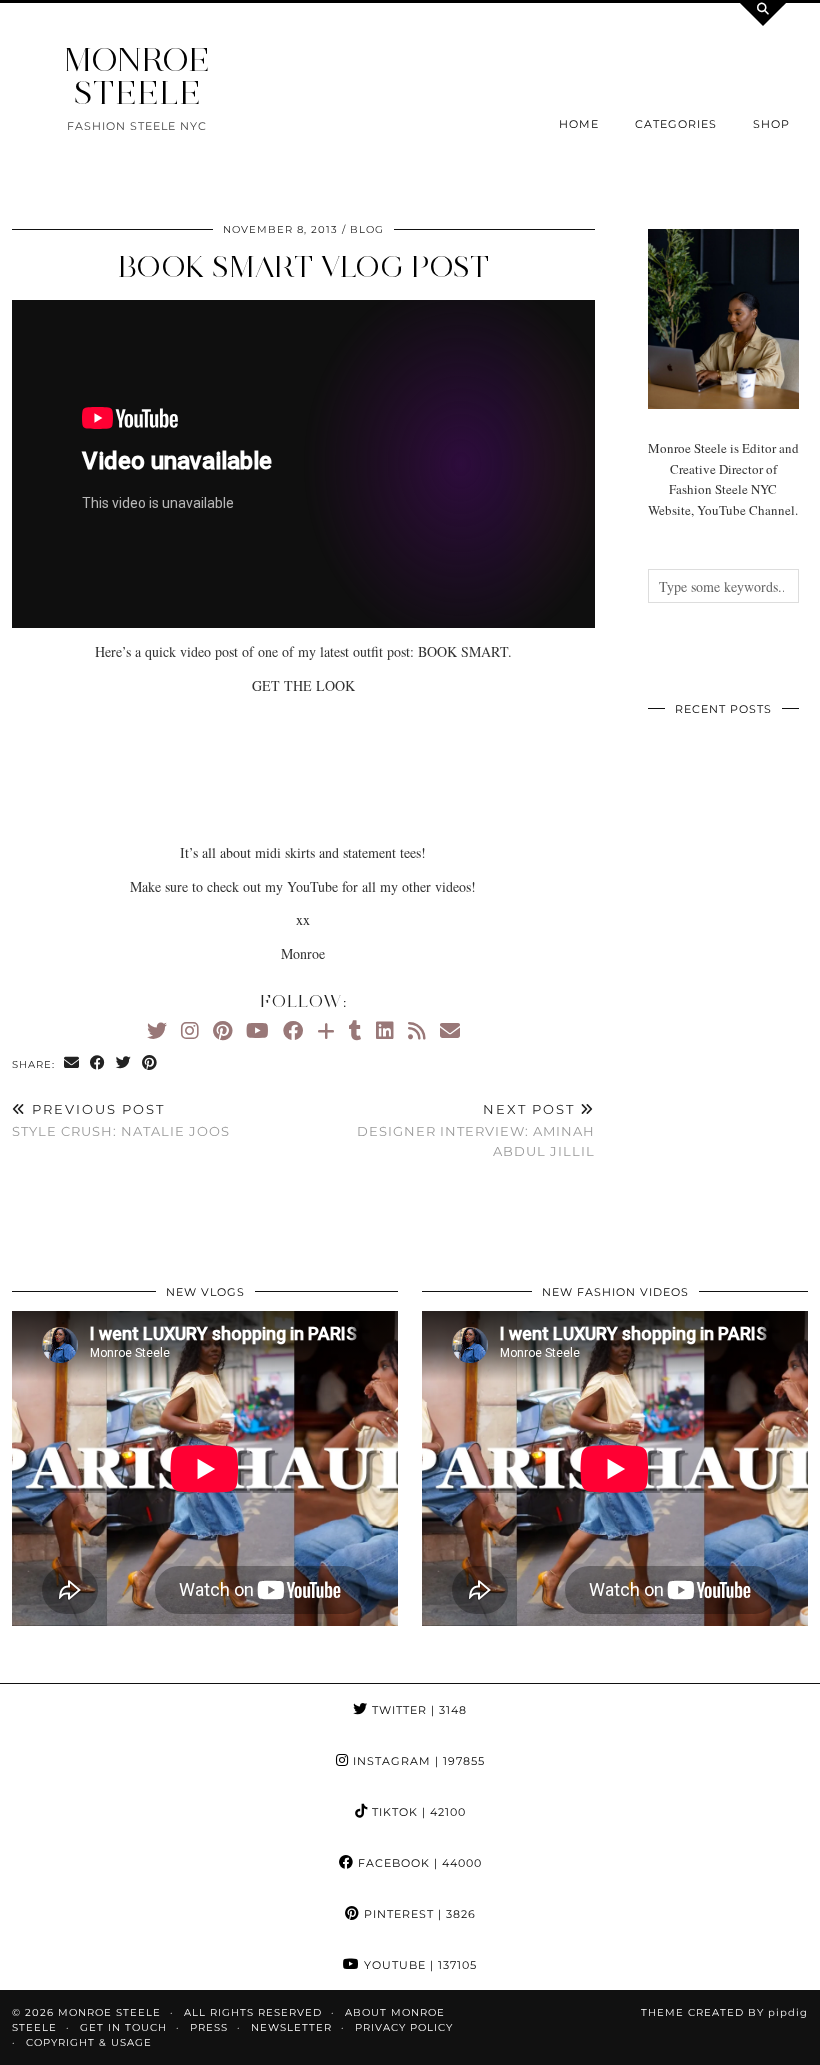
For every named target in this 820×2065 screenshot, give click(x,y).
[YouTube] (257, 1030)
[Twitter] (157, 1030)
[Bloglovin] (326, 1030)
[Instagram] (190, 1030)
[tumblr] (355, 1030)
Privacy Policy (404, 2027)
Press (209, 2027)
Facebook (418, 1863)
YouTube (418, 1965)
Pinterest (418, 1914)
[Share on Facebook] (98, 1063)
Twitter (417, 1710)
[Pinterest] (222, 1030)
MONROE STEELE (137, 76)
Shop (771, 124)
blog (367, 229)
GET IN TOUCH (123, 2027)
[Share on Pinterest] (150, 1063)
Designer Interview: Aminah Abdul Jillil (475, 1130)
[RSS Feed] (417, 1030)
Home (579, 124)
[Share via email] (72, 1063)
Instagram (417, 1761)
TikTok (417, 1812)
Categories (676, 124)
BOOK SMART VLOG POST (303, 266)
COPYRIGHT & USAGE (89, 2042)
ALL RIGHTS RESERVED (253, 2012)
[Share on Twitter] (124, 1063)
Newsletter (291, 2027)
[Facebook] (293, 1030)
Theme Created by (724, 2012)
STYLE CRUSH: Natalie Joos (121, 1120)
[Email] (450, 1030)
